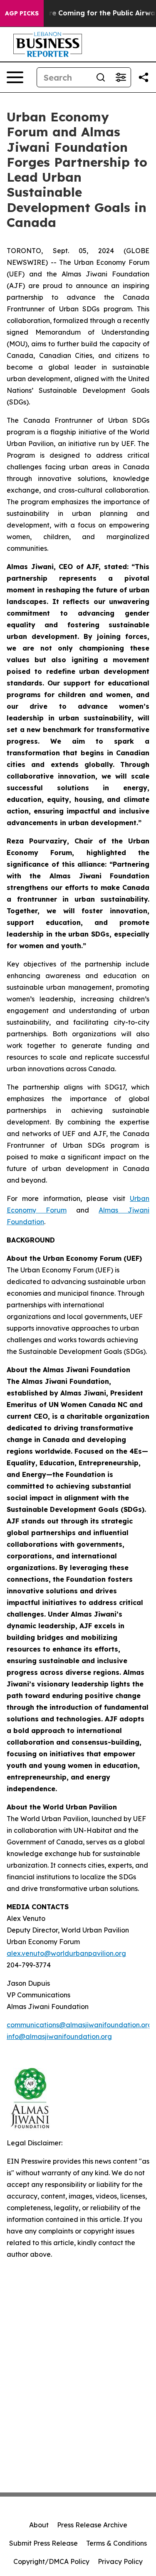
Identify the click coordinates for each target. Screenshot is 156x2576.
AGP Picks (22, 13)
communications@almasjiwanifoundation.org (79, 2025)
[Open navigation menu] (15, 77)
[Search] (101, 77)
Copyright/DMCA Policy (51, 2561)
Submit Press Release (43, 2543)
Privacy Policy (120, 2561)
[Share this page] (144, 77)
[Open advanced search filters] (121, 77)
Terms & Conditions (116, 2543)
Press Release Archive (92, 2525)
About (39, 2525)
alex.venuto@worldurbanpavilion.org (66, 1953)
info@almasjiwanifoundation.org (59, 2036)
